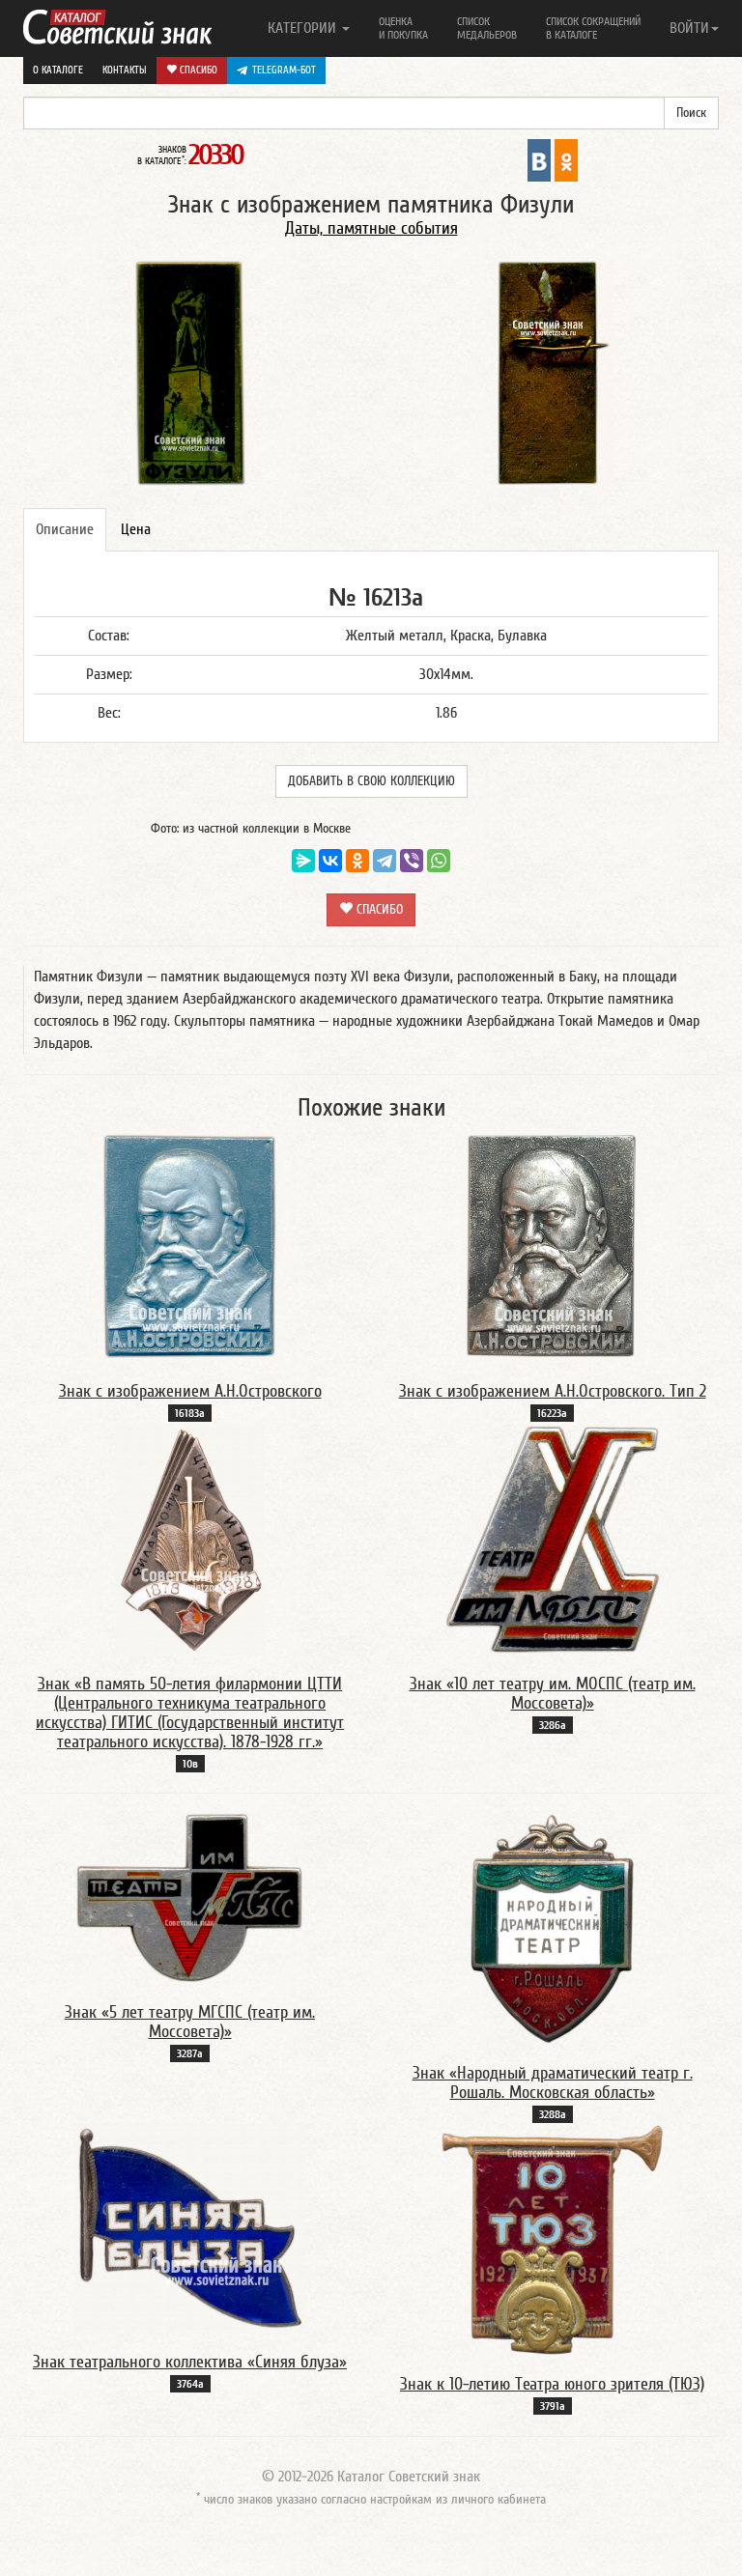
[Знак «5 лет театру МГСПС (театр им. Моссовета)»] (190, 1898)
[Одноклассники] (357, 861)
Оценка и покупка (403, 28)
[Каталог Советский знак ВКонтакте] (539, 159)
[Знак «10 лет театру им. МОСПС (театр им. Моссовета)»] (553, 1539)
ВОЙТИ (689, 28)
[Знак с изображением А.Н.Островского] (190, 1246)
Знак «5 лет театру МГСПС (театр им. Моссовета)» (190, 2022)
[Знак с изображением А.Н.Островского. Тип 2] (553, 1246)
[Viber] (412, 861)
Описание (65, 529)
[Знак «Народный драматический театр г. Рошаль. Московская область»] (552, 1928)
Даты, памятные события (371, 228)
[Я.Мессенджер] (303, 861)
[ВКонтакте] (330, 861)
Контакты (125, 70)
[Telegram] (385, 861)
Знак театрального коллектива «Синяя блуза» (190, 2362)
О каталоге (58, 70)
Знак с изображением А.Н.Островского (190, 1391)
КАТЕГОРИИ (304, 28)
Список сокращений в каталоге (593, 28)
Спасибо (197, 70)
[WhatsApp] (439, 861)
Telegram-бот (284, 70)
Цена (136, 529)
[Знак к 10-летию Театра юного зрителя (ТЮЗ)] (552, 2239)
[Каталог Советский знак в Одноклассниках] (566, 159)
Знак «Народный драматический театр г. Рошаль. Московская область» (553, 2083)
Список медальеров (487, 28)
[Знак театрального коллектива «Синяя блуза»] (190, 2228)
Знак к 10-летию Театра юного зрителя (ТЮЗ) (552, 2384)
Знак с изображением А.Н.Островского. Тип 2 (553, 1391)
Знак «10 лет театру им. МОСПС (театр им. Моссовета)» (553, 1694)
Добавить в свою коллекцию (371, 781)
